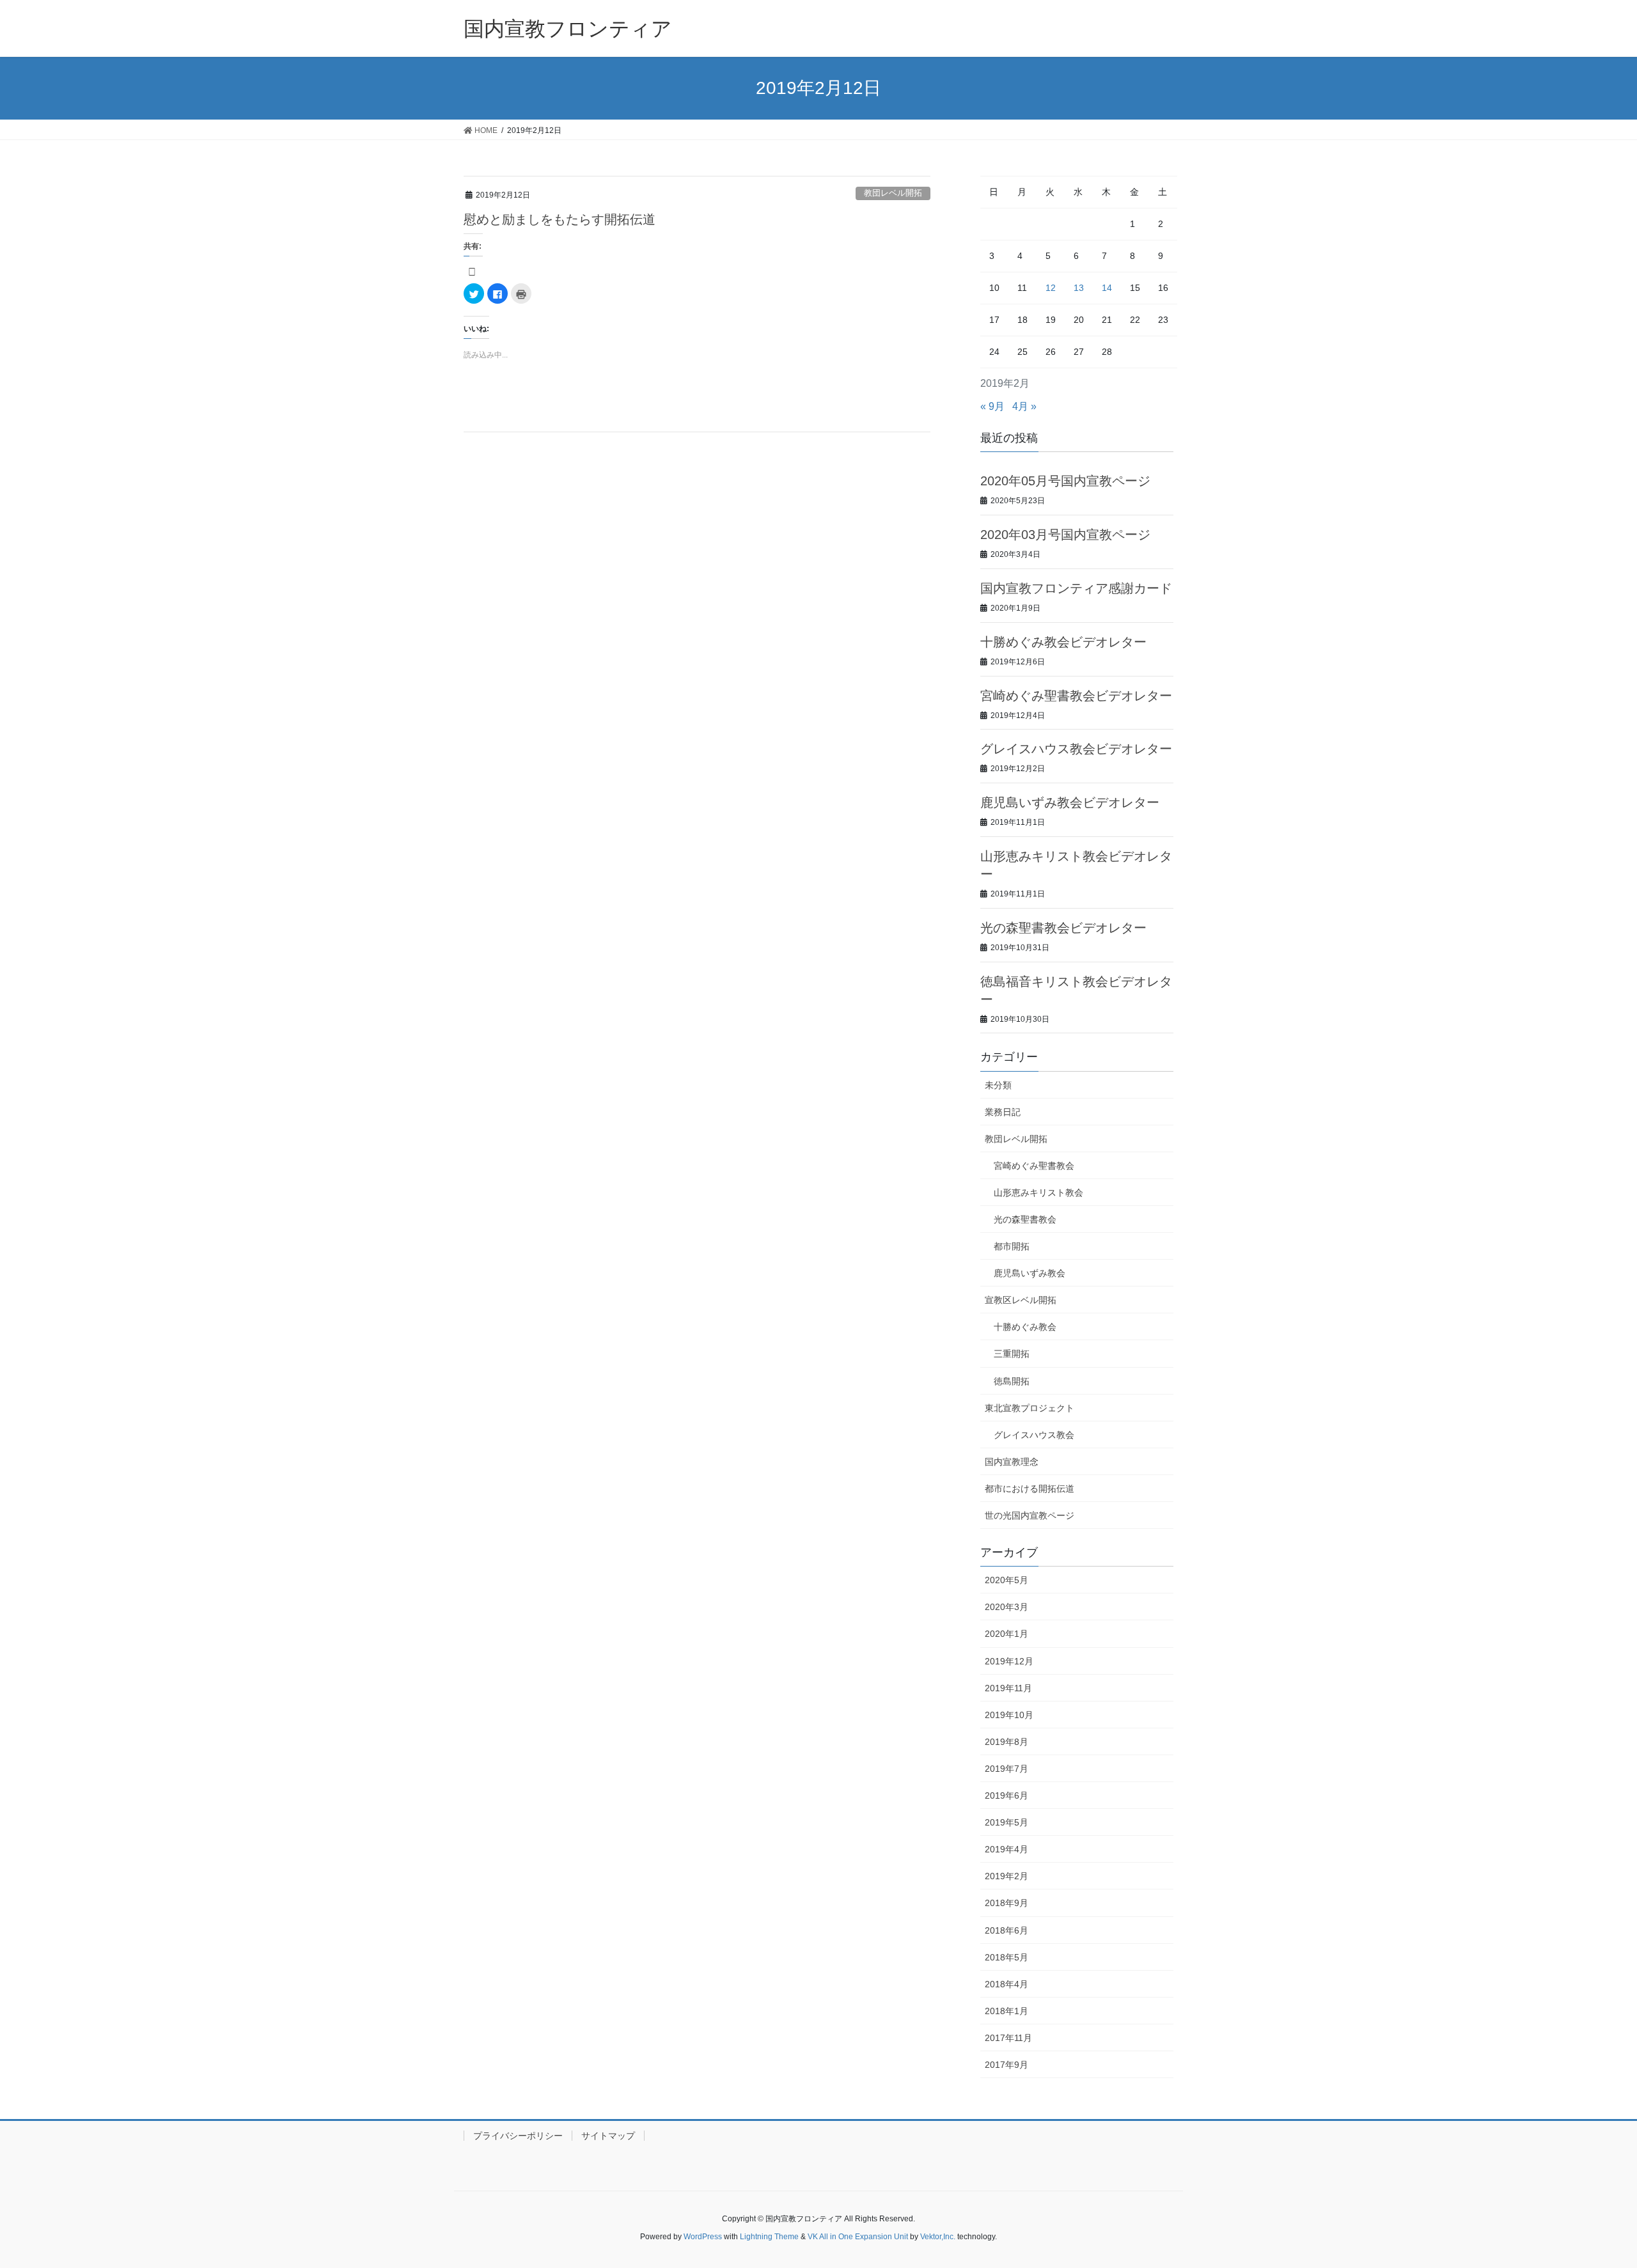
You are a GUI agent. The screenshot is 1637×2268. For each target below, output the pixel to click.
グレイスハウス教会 (1034, 1435)
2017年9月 (1006, 2065)
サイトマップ (608, 2136)
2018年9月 (1006, 1903)
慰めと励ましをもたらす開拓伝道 (560, 219)
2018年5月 (1006, 1957)
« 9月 (992, 406)
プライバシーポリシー (518, 2136)
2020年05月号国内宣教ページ (1065, 481)
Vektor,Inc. (938, 2237)
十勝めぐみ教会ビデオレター (1063, 642)
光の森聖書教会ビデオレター (1063, 928)
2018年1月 (1006, 2011)
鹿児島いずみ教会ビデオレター (1070, 802)
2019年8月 (1006, 1742)
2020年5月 (1006, 1580)
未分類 (998, 1085)
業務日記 (1003, 1112)
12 (1051, 288)
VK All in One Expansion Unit (858, 2237)
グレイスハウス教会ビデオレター (1076, 749)
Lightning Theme (769, 2237)
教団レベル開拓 (893, 193)
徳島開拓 (1012, 1381)
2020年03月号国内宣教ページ (1065, 535)
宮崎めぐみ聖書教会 (1034, 1166)
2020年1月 (1006, 1634)
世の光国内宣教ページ (1030, 1515)
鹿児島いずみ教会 (1030, 1273)
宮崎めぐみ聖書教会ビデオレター (1076, 696)
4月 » (1024, 406)
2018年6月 (1006, 1930)
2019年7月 (1006, 1769)
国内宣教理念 (1012, 1462)
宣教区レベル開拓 (1021, 1300)
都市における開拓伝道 (1030, 1489)
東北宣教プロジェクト (1030, 1408)
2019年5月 (1006, 1822)
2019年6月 (1006, 1795)
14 (1107, 288)
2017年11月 (1008, 2038)
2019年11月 (1008, 1688)
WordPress (703, 2237)
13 (1079, 288)
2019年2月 (1006, 1876)
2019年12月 (1009, 1661)
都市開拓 (1012, 1246)
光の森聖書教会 (1025, 1219)
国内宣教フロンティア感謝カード (1076, 588)
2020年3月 (1006, 1607)
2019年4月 (1006, 1849)
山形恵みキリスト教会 (1038, 1193)
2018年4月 (1006, 1984)
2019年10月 (1009, 1715)
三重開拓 (1012, 1354)
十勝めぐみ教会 (1025, 1327)
